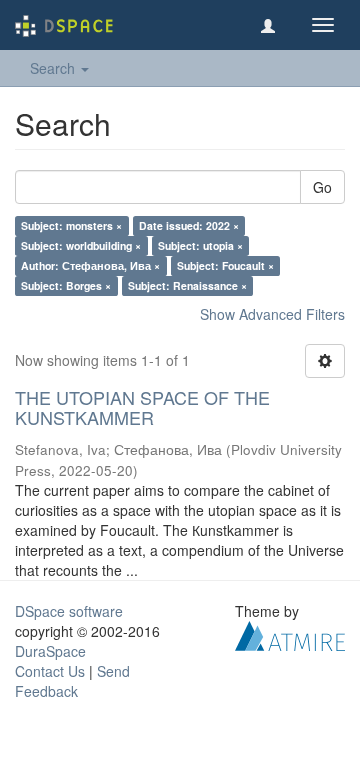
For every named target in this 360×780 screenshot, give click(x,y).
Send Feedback (72, 681)
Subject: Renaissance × (187, 285)
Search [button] (54, 68)
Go (322, 187)
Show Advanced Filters (272, 314)
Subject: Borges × (66, 285)
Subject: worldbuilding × (81, 245)
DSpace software (69, 611)
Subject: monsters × (71, 225)
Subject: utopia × (200, 245)
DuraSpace (50, 651)
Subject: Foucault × (225, 265)
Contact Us (50, 671)
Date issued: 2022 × (189, 225)
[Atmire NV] (290, 633)
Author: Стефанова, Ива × (90, 265)
